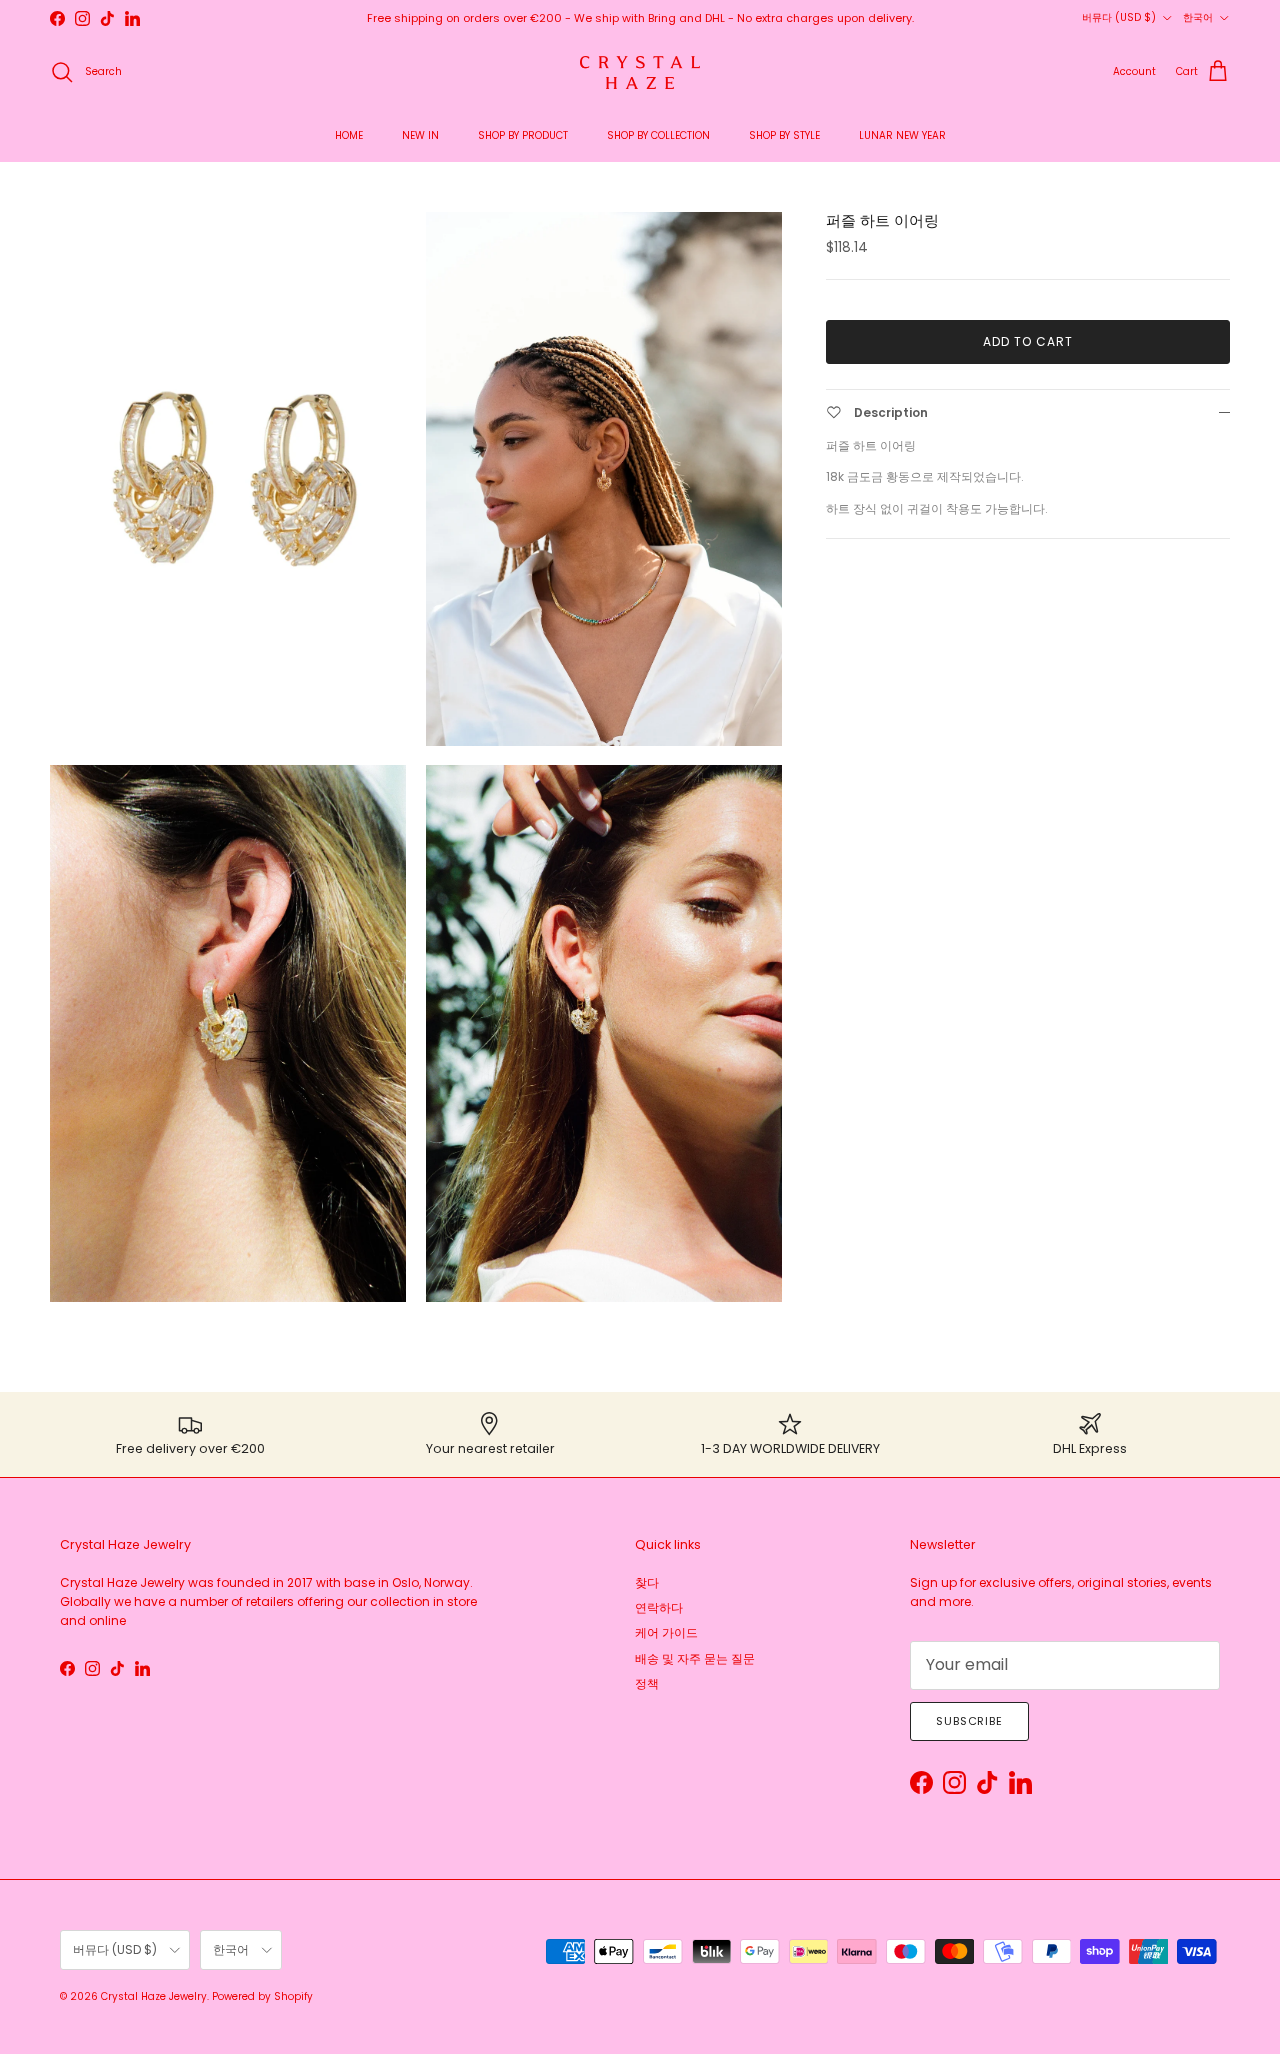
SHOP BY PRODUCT (523, 135)
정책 (647, 1683)
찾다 (647, 1582)
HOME (349, 135)
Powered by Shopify (262, 1996)
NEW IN (420, 135)
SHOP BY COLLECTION (658, 135)
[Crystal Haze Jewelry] (640, 72)
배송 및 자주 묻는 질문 (695, 1658)
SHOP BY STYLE (784, 135)
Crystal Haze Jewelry (154, 1996)
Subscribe (969, 1721)
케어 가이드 (666, 1632)
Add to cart (1028, 341)
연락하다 (659, 1607)
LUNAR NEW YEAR (902, 135)
